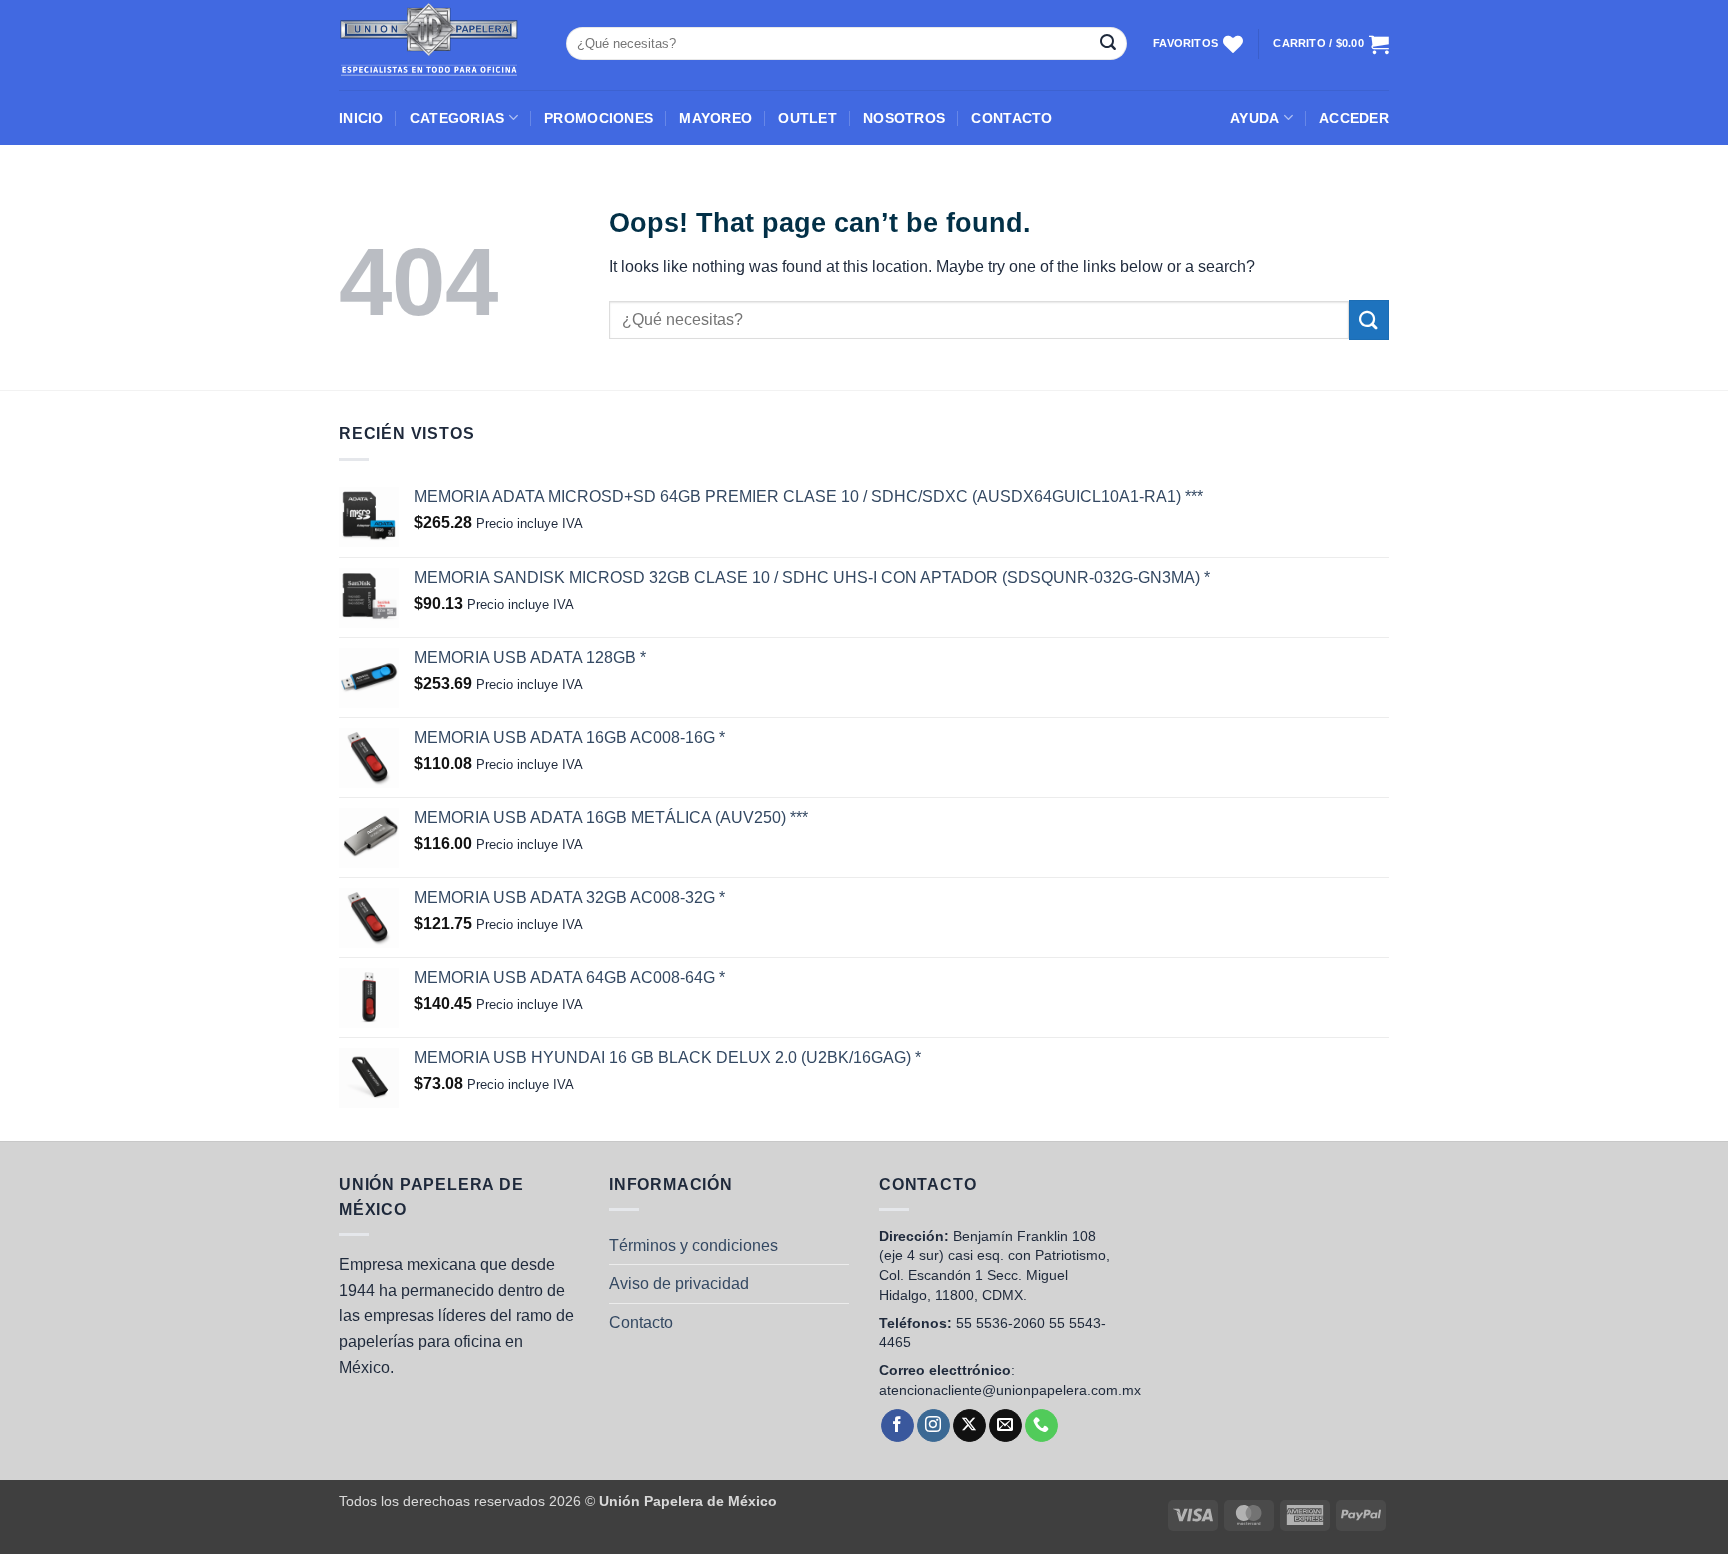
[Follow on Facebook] (897, 1426)
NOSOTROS (904, 118)
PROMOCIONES (598, 118)
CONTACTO (1011, 118)
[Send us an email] (1005, 1426)
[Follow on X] (969, 1426)
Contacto (641, 1322)
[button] (1354, 118)
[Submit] (1108, 44)
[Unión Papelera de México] (437, 45)
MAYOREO (715, 118)
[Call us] (1041, 1426)
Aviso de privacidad (679, 1283)
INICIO (361, 118)
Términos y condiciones (693, 1245)
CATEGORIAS (457, 118)
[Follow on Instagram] (933, 1426)
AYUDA (1254, 118)
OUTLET (807, 118)
